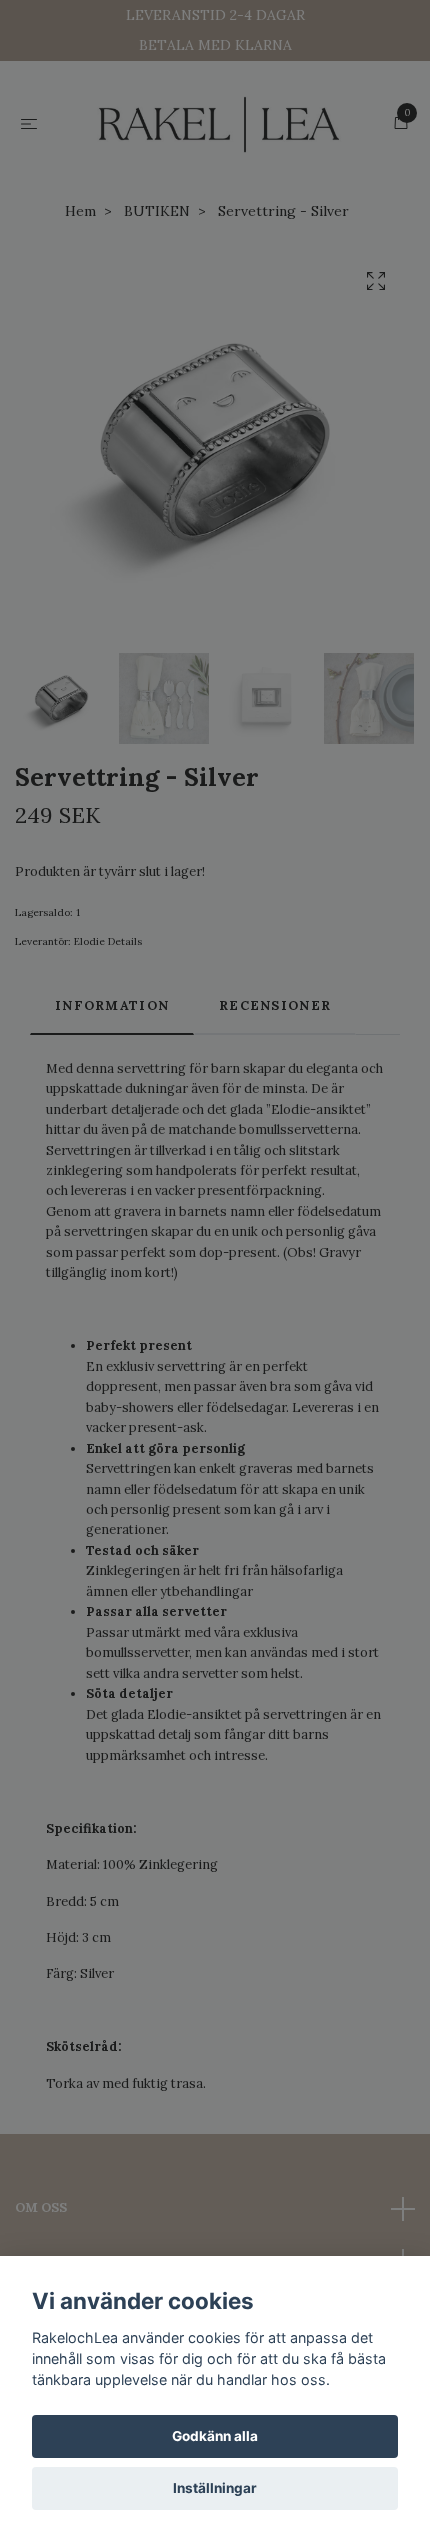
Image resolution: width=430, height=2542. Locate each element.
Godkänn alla (215, 2436)
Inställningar (215, 2488)
